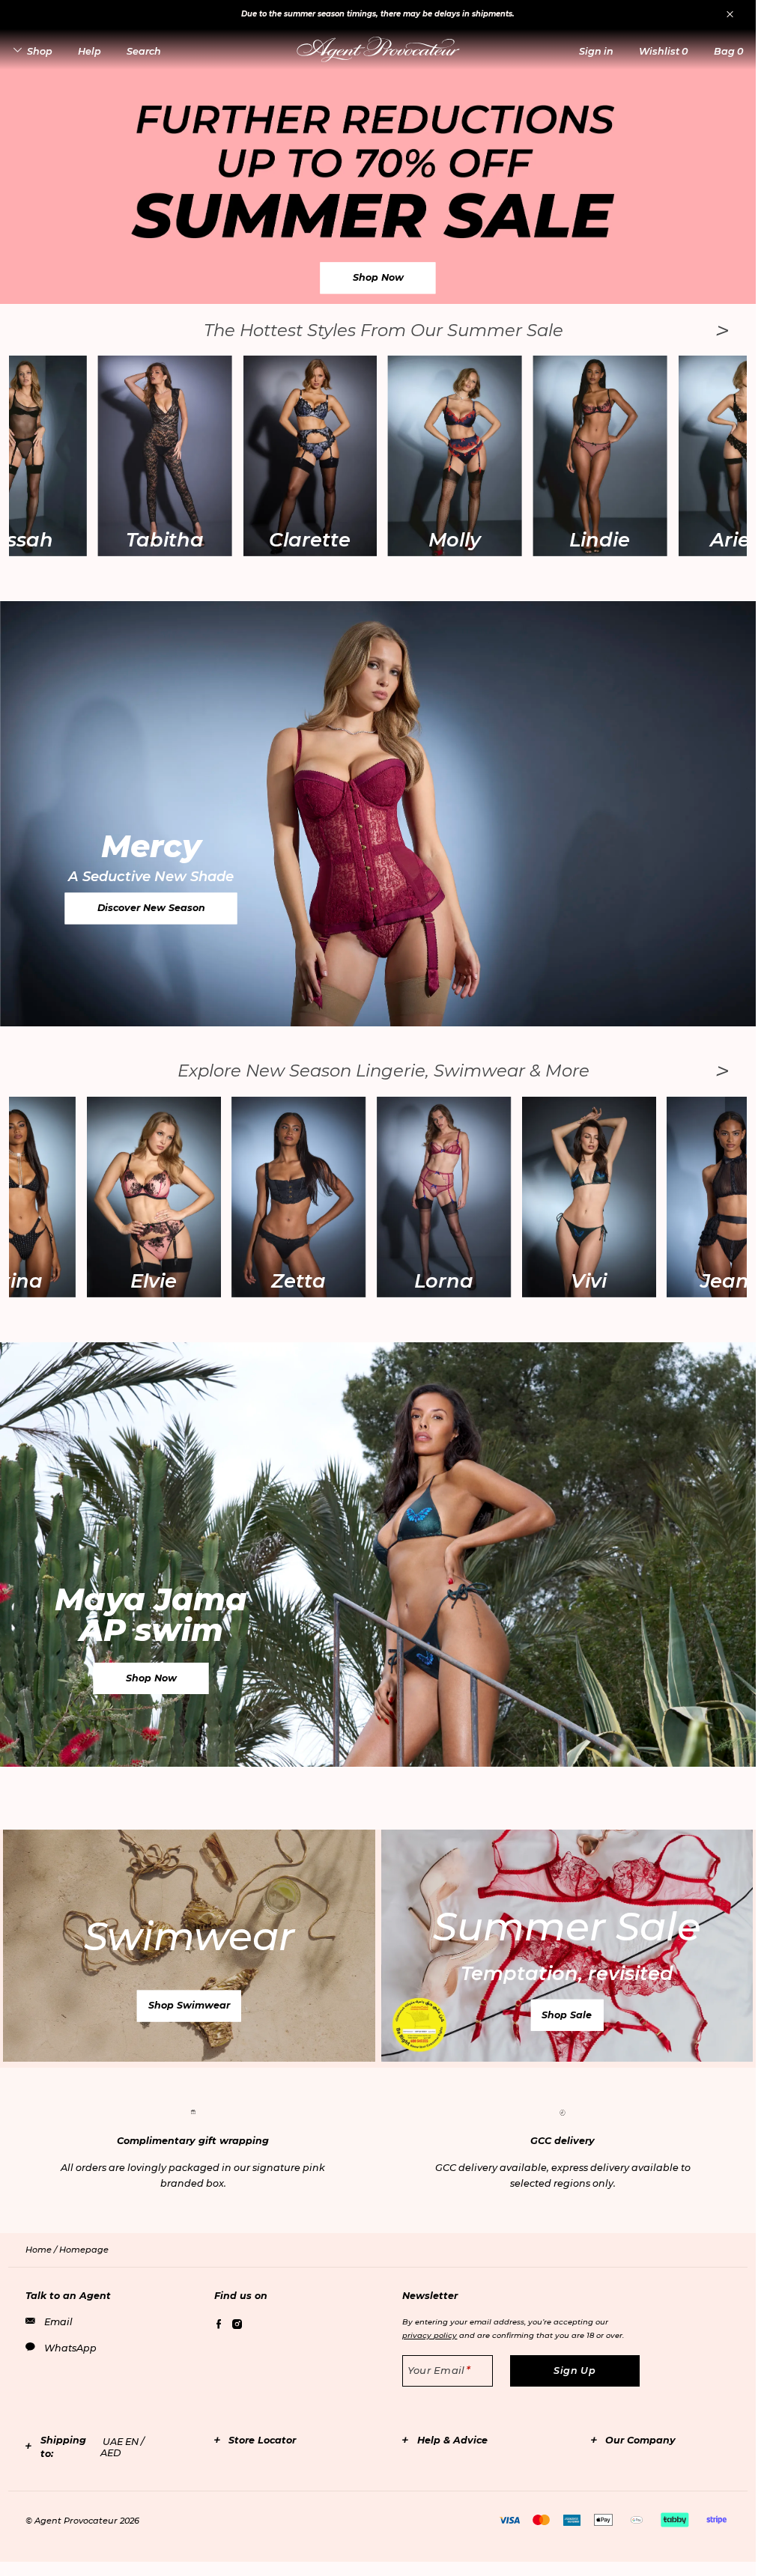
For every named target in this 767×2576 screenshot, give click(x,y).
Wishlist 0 (663, 51)
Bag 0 (728, 51)
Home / (42, 2250)
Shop (40, 51)
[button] (596, 51)
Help (90, 51)
